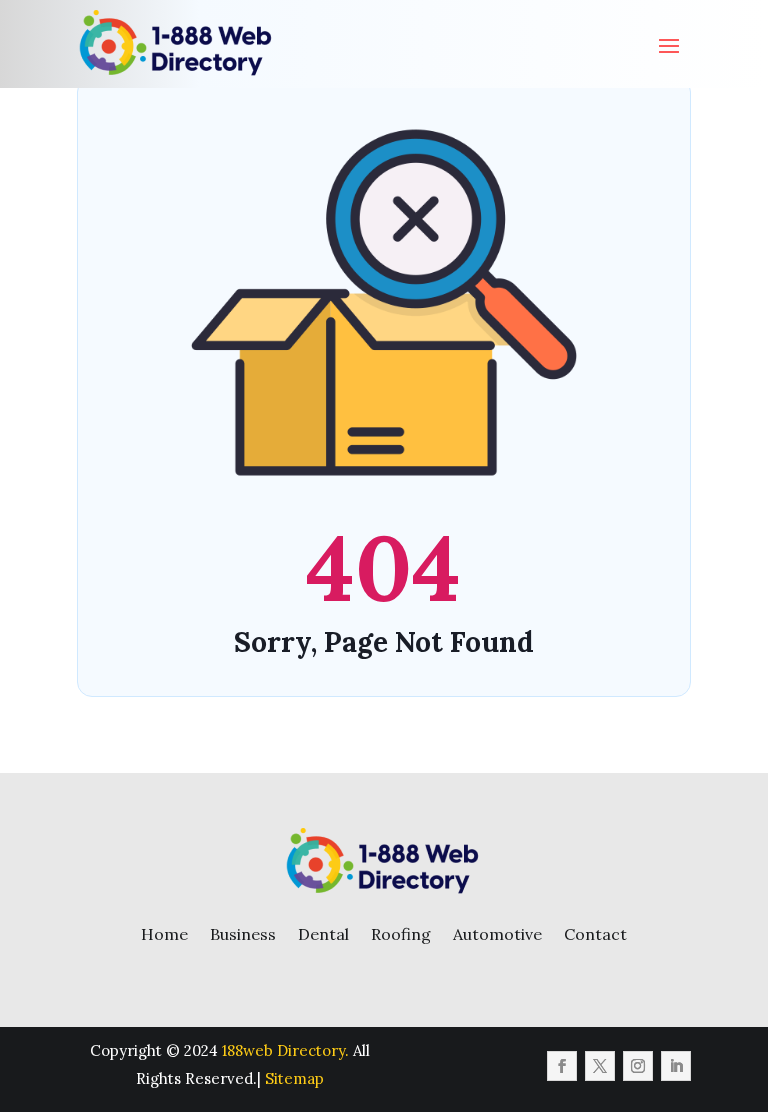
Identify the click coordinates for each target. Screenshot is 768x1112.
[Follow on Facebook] (562, 1066)
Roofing (401, 934)
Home (164, 934)
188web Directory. (285, 1050)
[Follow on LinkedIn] (676, 1066)
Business (243, 934)
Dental (323, 934)
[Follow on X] (600, 1066)
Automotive (497, 934)
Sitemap (294, 1078)
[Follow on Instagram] (638, 1066)
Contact (595, 934)
